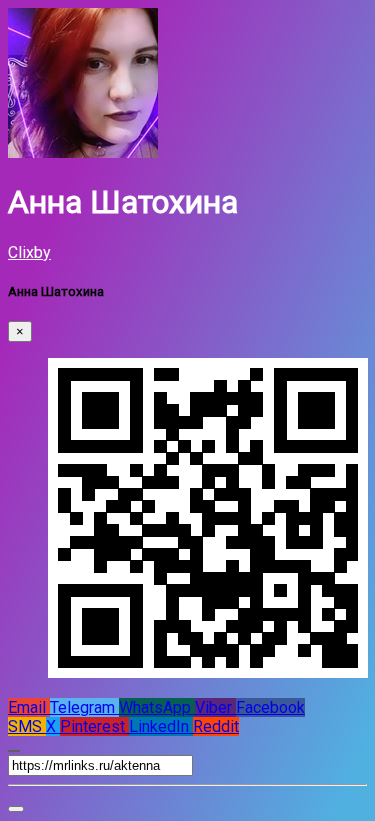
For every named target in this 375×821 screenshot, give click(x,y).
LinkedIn (161, 726)
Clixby (29, 252)
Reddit (216, 726)
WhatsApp (157, 707)
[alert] (16, 809)
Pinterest (94, 726)
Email (29, 707)
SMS (27, 726)
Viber (215, 707)
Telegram (84, 707)
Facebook (270, 707)
